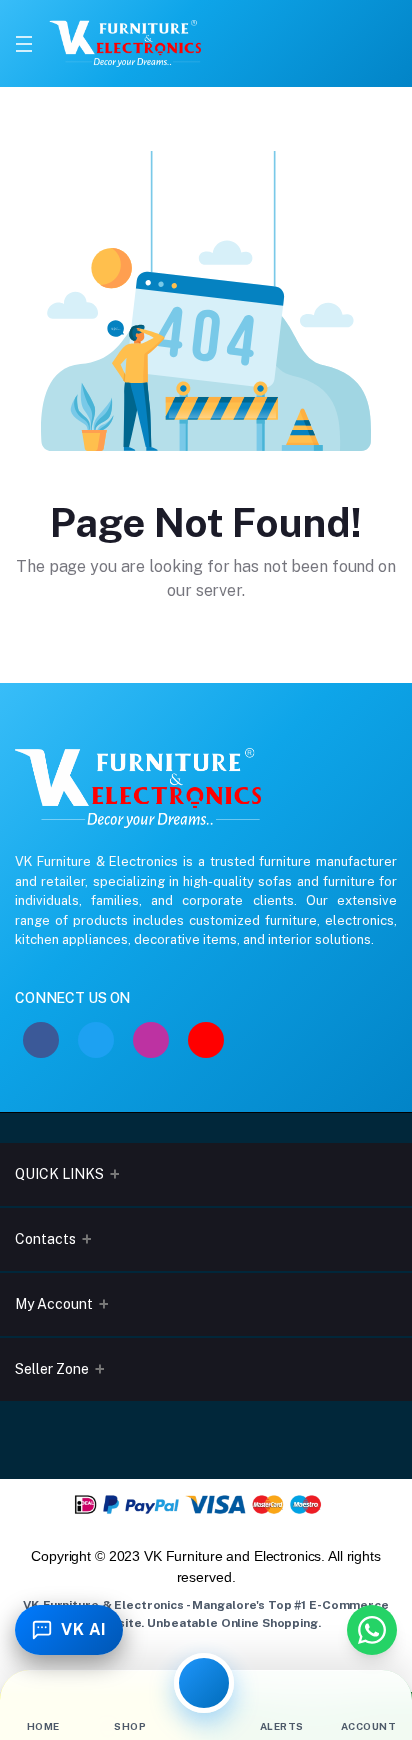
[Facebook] (41, 1040)
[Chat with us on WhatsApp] (372, 1630)
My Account (54, 1304)
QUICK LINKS (59, 1174)
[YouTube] (206, 1040)
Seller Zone (52, 1369)
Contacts (45, 1239)
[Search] (320, 43)
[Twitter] (96, 1040)
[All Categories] (204, 1683)
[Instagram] (151, 1040)
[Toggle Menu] (24, 44)
